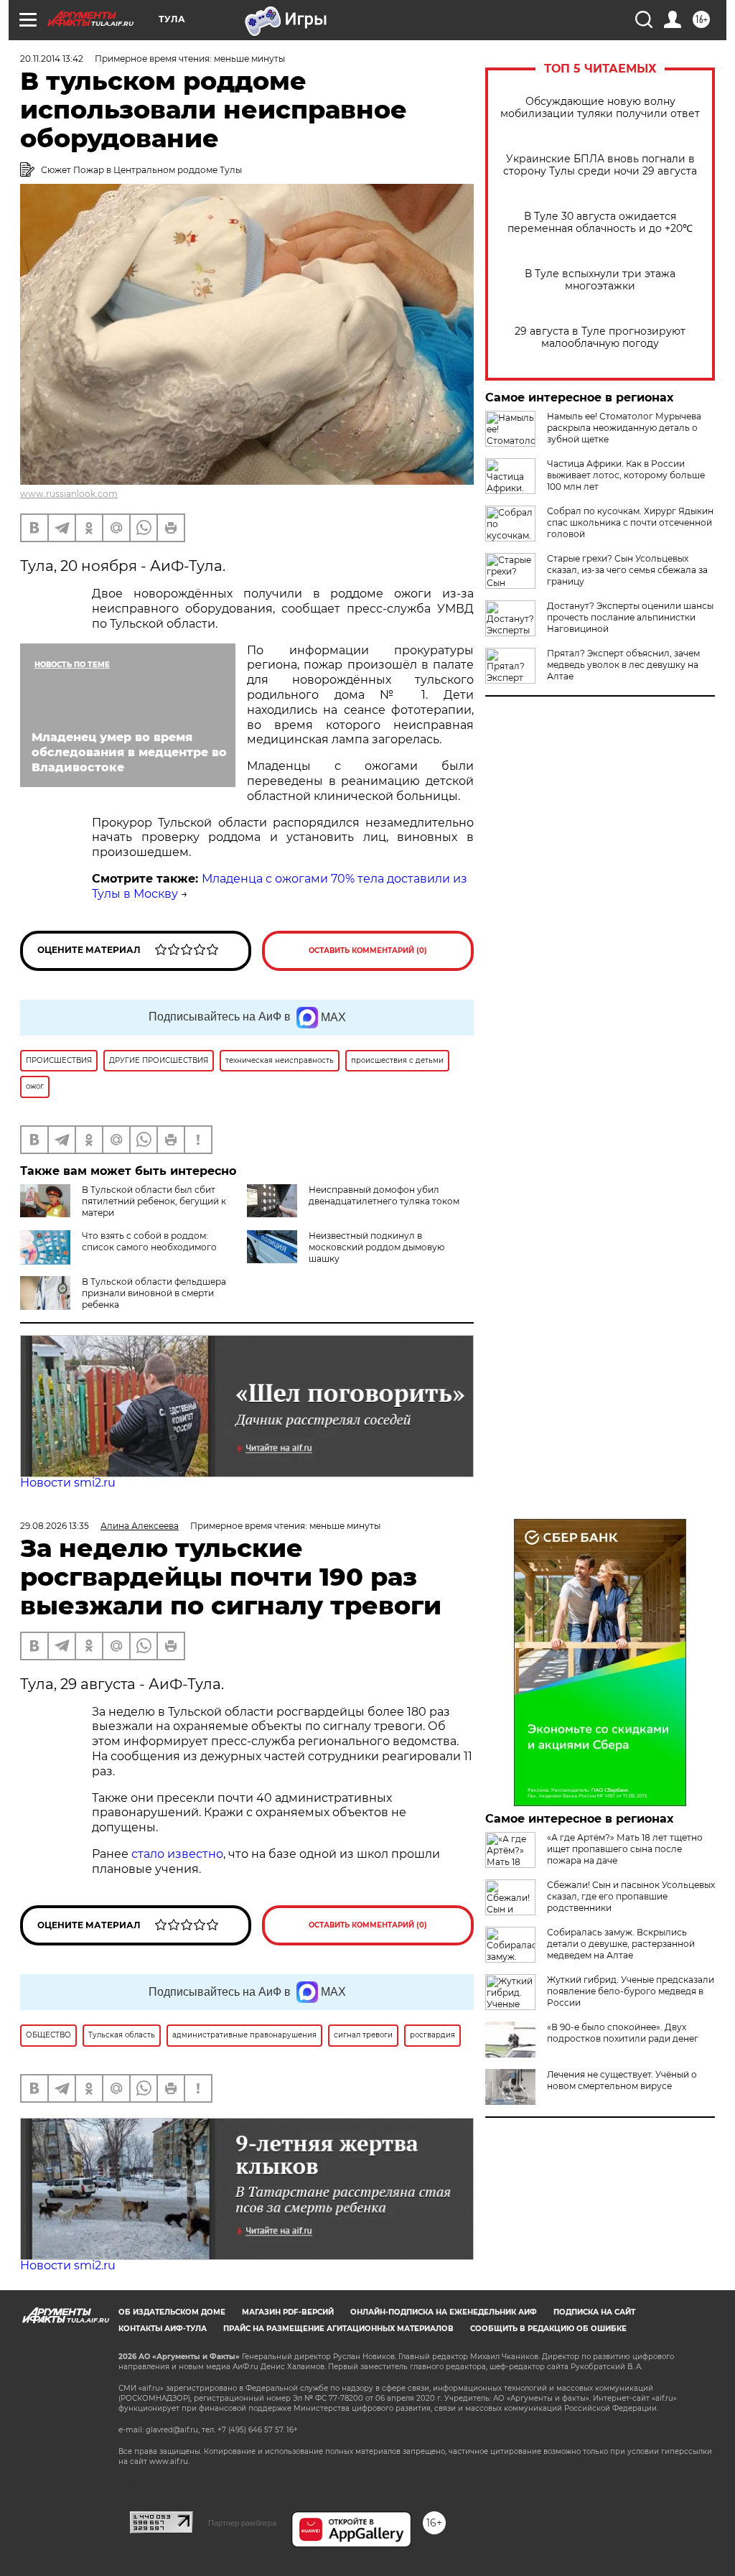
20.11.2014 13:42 (52, 59)
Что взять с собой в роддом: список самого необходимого (149, 1241)
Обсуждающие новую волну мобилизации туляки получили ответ (600, 108)
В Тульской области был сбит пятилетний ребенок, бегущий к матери (154, 1201)
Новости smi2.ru (68, 1483)
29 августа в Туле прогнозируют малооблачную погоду (600, 338)
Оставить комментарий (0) (368, 950)
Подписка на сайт (594, 2312)
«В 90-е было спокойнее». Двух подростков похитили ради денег (623, 2033)
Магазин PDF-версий (288, 2312)
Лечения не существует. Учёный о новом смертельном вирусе (622, 2080)
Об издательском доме (172, 2312)
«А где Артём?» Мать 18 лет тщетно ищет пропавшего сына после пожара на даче (625, 1849)
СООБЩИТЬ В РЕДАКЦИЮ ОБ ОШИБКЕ (548, 2329)
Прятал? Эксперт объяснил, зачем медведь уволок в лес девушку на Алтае (623, 665)
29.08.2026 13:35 (55, 1526)
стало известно (177, 1854)
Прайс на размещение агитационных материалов (338, 2329)
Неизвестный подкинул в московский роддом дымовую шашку (376, 1247)
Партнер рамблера (242, 2523)
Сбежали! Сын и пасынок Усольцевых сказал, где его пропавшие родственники (631, 1896)
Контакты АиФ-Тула (163, 2329)
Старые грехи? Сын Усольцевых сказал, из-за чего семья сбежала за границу (627, 570)
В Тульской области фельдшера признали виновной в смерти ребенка (154, 1293)
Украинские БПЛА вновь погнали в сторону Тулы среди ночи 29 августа (600, 165)
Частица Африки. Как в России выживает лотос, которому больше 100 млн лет (626, 475)
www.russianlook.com (69, 494)
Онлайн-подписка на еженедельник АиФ (444, 2312)
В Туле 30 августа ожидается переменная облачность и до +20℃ (600, 223)
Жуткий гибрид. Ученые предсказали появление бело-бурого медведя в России (631, 1991)
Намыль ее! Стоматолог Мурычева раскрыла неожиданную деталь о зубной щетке (624, 428)
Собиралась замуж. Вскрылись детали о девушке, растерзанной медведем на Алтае (621, 1944)
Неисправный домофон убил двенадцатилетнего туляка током (384, 1195)
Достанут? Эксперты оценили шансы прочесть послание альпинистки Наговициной (630, 617)
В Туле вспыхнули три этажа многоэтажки (600, 280)
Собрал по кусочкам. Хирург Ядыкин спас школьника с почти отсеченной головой (630, 522)
